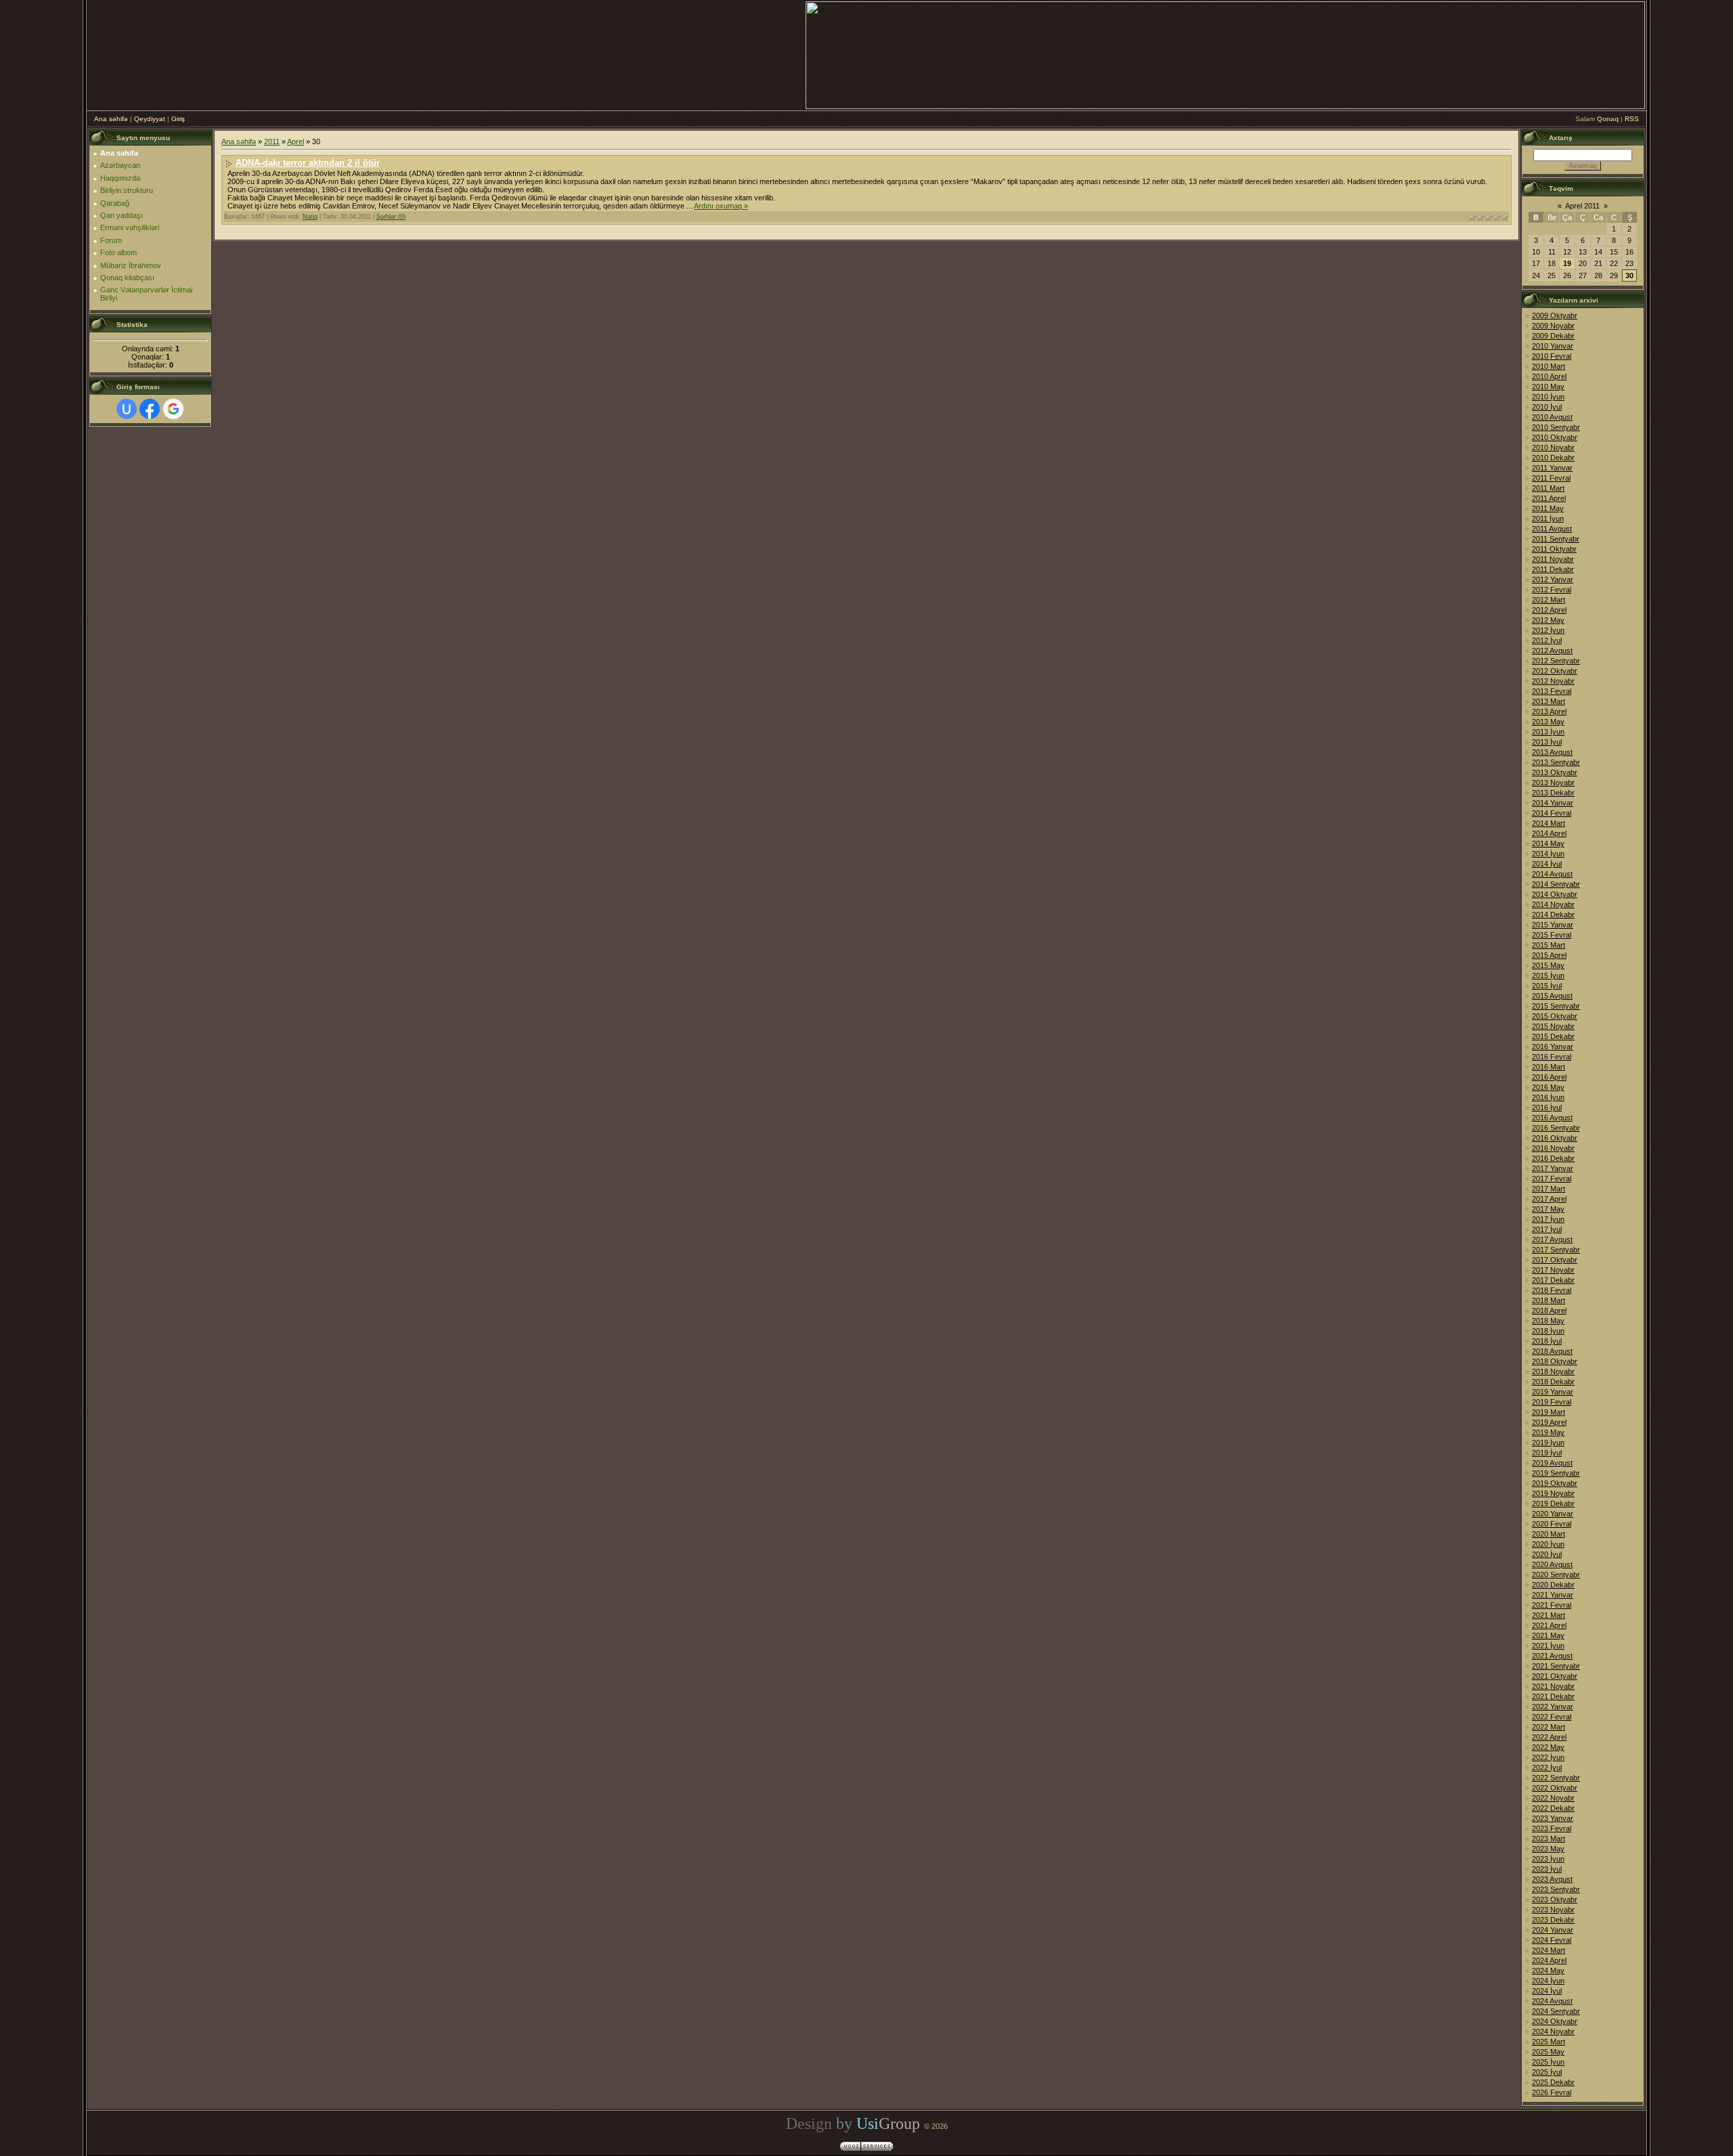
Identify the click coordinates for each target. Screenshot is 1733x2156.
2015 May (1548, 965)
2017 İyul (1547, 1229)
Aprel (295, 141)
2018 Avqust (1552, 1351)
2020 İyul (1547, 1554)
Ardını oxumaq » (721, 206)
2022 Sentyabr (1556, 1778)
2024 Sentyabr (1556, 2011)
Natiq (310, 217)
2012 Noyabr (1553, 681)
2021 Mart (1549, 1615)
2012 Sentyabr (1556, 661)
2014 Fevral (1552, 813)
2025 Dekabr (1553, 2082)
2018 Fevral (1552, 1290)
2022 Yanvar (1553, 1707)
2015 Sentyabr (1556, 1006)
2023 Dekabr (1553, 1920)
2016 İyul (1547, 1107)
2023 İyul (1547, 1869)
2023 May (1548, 1849)
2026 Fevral (1552, 2092)
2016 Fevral (1552, 1057)
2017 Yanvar (1553, 1168)
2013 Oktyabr (1555, 772)
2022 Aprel (1549, 1737)
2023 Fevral (1552, 1828)
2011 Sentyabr (1556, 539)
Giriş (178, 119)
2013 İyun (1548, 732)
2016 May (1548, 1087)
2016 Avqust (1552, 1118)
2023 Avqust (1552, 1879)
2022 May (1548, 1747)
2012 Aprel (1549, 610)
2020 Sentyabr (1556, 1575)
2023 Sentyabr (1556, 1889)
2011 (272, 141)
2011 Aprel (1549, 498)
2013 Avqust (1552, 752)
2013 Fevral (1552, 691)
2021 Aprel (1549, 1625)
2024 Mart (1549, 1950)
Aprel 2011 (1582, 206)
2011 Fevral (1551, 478)
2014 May (1548, 843)
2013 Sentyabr (1556, 762)
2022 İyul (1547, 1767)
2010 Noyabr (1553, 447)
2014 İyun (1548, 854)
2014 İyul (1547, 864)
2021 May (1548, 1635)
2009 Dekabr (1553, 336)
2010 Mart (1549, 366)
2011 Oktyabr (1554, 549)
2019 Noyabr (1553, 1493)
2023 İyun (1548, 1859)
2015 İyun (1548, 975)
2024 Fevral (1552, 1940)
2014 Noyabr (1553, 904)
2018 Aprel (1549, 1311)
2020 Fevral (1552, 1524)
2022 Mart (1549, 1727)
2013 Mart (1549, 701)
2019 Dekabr (1553, 1503)
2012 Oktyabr (1555, 671)
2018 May (1548, 1321)
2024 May (1548, 1971)
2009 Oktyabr (1555, 315)
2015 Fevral (1552, 935)
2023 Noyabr (1553, 1910)
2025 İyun (1548, 2062)
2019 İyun (1548, 1443)
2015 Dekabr (1553, 1036)
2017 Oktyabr (1555, 1260)
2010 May (1548, 387)
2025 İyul (1547, 2072)
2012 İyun (1548, 630)
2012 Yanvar (1553, 579)
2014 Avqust (1552, 874)
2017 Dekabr (1553, 1280)
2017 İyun (1548, 1219)
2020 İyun (1548, 1544)
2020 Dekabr (1553, 1585)
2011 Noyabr (1553, 559)
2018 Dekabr (1553, 1382)
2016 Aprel (1549, 1077)
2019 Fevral (1552, 1402)
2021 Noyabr (1553, 1686)
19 (1567, 263)
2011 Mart (1548, 488)
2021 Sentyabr (1556, 1666)
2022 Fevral (1552, 1717)
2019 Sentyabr (1556, 1473)
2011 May (1548, 508)
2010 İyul (1547, 407)
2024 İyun (1548, 1981)
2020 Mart (1549, 1534)
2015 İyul (1547, 986)
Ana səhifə (111, 119)
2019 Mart (1549, 1412)
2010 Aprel (1549, 376)
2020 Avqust (1552, 1564)
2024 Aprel (1549, 1960)
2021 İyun (1548, 1646)
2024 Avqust (1552, 2001)
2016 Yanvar (1553, 1047)
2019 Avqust (1552, 1463)
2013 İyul (1547, 742)
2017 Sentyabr (1556, 1250)
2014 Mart (1549, 823)
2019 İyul (1547, 1453)
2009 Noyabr (1553, 326)
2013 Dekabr (1553, 793)
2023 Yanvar (1553, 1818)
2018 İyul (1547, 1341)
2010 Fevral (1552, 356)
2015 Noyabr (1553, 1026)
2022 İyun (1548, 1757)
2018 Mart (1549, 1300)
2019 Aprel (1549, 1422)
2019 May (1548, 1432)
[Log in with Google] (173, 409)
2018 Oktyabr (1555, 1361)
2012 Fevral (1552, 590)
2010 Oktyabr (1555, 437)
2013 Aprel (1549, 711)
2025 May (1548, 2052)
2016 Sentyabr (1556, 1128)
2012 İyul (1547, 640)
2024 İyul (1547, 1991)
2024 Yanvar (1553, 1930)
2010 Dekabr (1553, 458)
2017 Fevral (1552, 1179)
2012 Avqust (1552, 651)
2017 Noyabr (1553, 1270)
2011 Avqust (1552, 529)
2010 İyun (1548, 397)
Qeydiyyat (150, 119)
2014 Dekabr (1553, 915)
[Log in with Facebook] (150, 409)
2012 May (1548, 620)
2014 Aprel (1549, 833)
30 (1629, 276)
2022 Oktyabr (1555, 1788)
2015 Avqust (1552, 996)
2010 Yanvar (1553, 346)
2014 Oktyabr (1555, 894)
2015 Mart (1549, 945)
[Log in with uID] (127, 409)
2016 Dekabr (1553, 1158)
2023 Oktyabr (1555, 1899)
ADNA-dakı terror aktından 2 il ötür (308, 163)
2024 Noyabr (1553, 2031)
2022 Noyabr (1553, 1798)
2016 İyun (1548, 1097)
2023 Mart (1549, 1839)
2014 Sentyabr (1556, 884)
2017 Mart (1549, 1189)
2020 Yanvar (1553, 1514)
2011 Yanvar (1552, 468)
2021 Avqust (1552, 1656)
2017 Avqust (1552, 1239)
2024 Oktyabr (1555, 2021)
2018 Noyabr (1553, 1371)
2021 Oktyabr (1555, 1676)
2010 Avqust (1552, 417)
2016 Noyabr (1553, 1148)
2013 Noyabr (1553, 783)
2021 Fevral (1552, 1605)
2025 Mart (1549, 2042)
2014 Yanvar (1553, 803)
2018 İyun (1548, 1331)
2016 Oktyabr (1555, 1138)
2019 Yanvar (1553, 1392)
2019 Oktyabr (1555, 1483)
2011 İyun (1548, 519)
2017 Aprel (1549, 1199)
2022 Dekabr (1553, 1808)
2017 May (1548, 1209)
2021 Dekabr (1553, 1696)
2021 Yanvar (1553, 1595)
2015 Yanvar (1553, 925)
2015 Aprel (1549, 955)
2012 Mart (1549, 600)
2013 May (1548, 722)
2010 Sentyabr (1556, 427)
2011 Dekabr (1553, 569)
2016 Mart (1549, 1067)
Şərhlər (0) (391, 217)
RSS (1632, 119)
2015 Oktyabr (1555, 1016)
